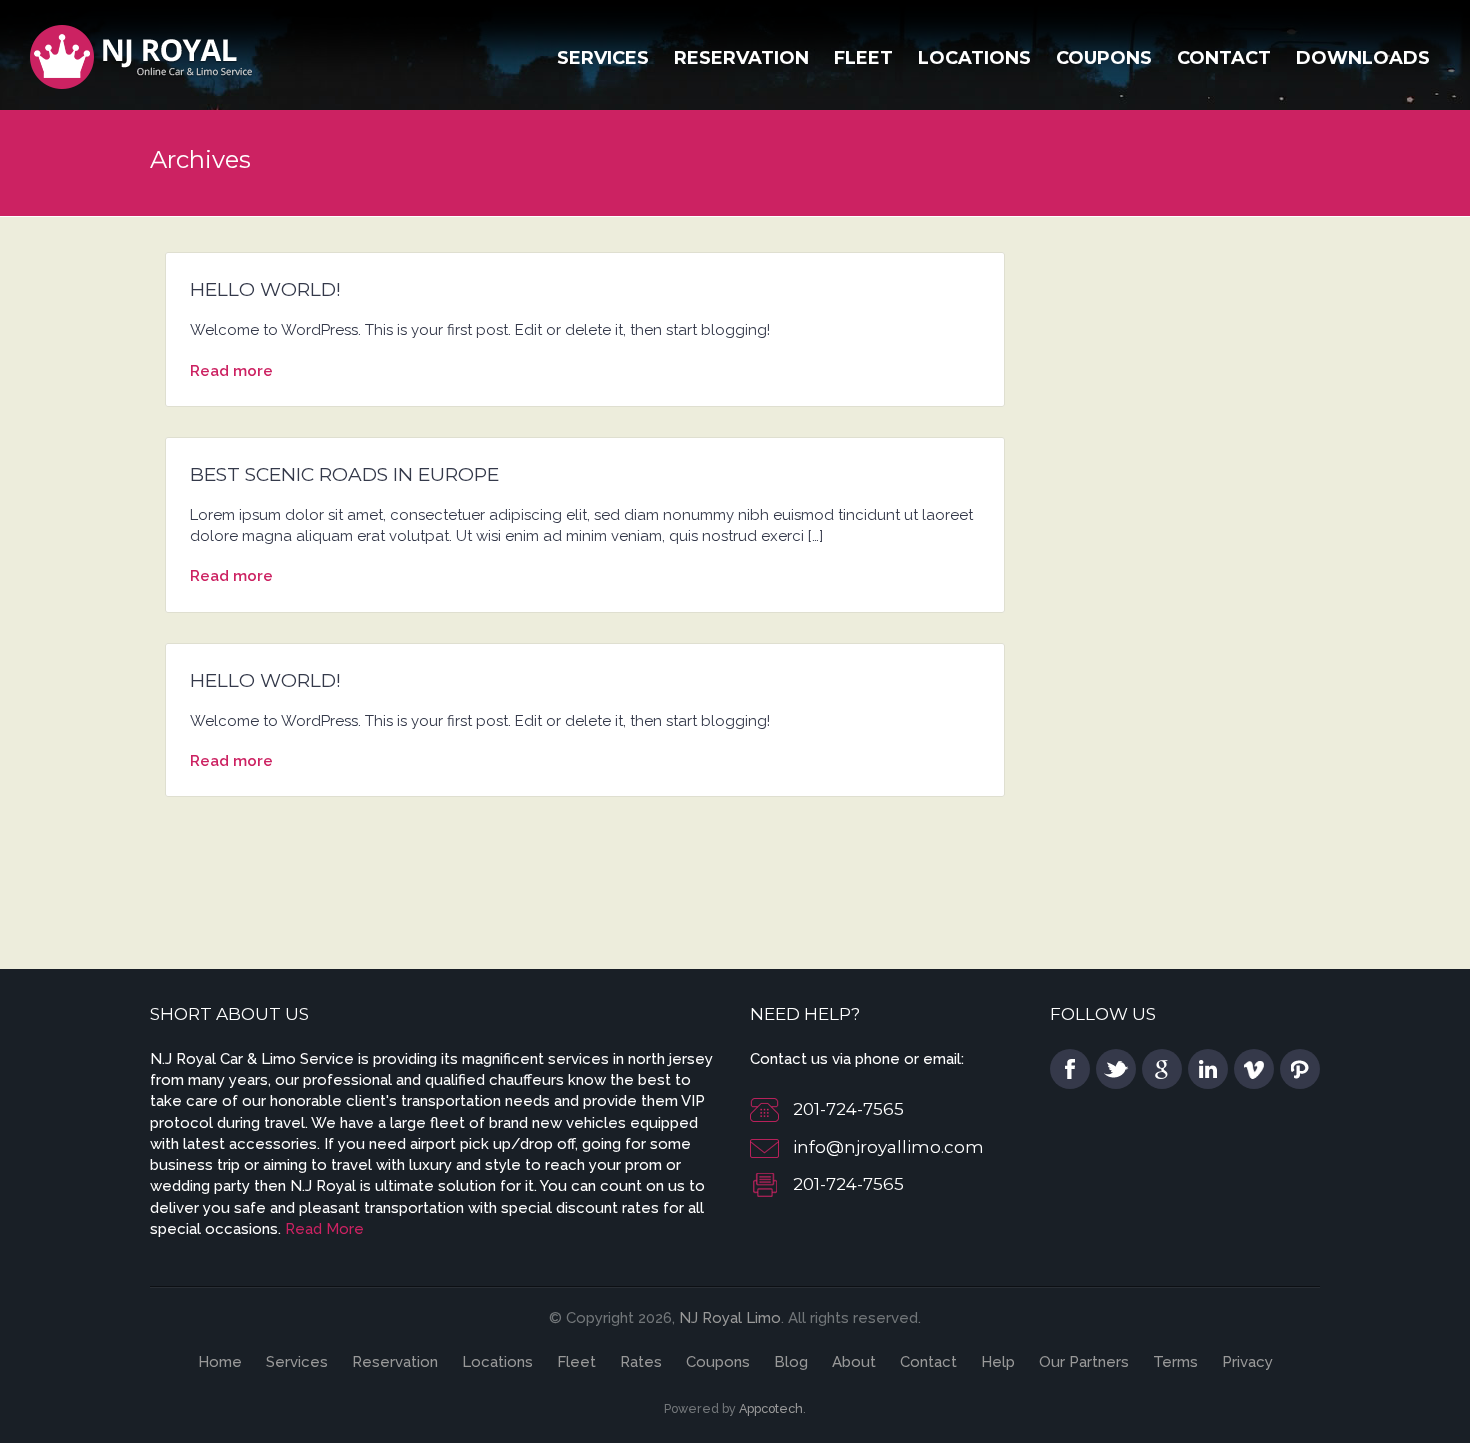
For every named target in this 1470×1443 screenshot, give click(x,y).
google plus (1162, 1069)
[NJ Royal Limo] (142, 54)
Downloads (1363, 58)
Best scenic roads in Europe (344, 474)
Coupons (1104, 58)
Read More (324, 1229)
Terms (1175, 1362)
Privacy (1247, 1362)
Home (220, 1362)
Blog (791, 1362)
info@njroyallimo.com (888, 1147)
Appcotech (771, 1408)
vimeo (1254, 1069)
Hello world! (265, 289)
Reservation (741, 58)
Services (603, 58)
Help (998, 1362)
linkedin (1208, 1069)
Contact (1224, 58)
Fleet (863, 58)
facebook (1070, 1069)
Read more (231, 371)
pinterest (1300, 1069)
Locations (974, 58)
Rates (641, 1362)
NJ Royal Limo (730, 1318)
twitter (1116, 1069)
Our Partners (1084, 1362)
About (854, 1362)
